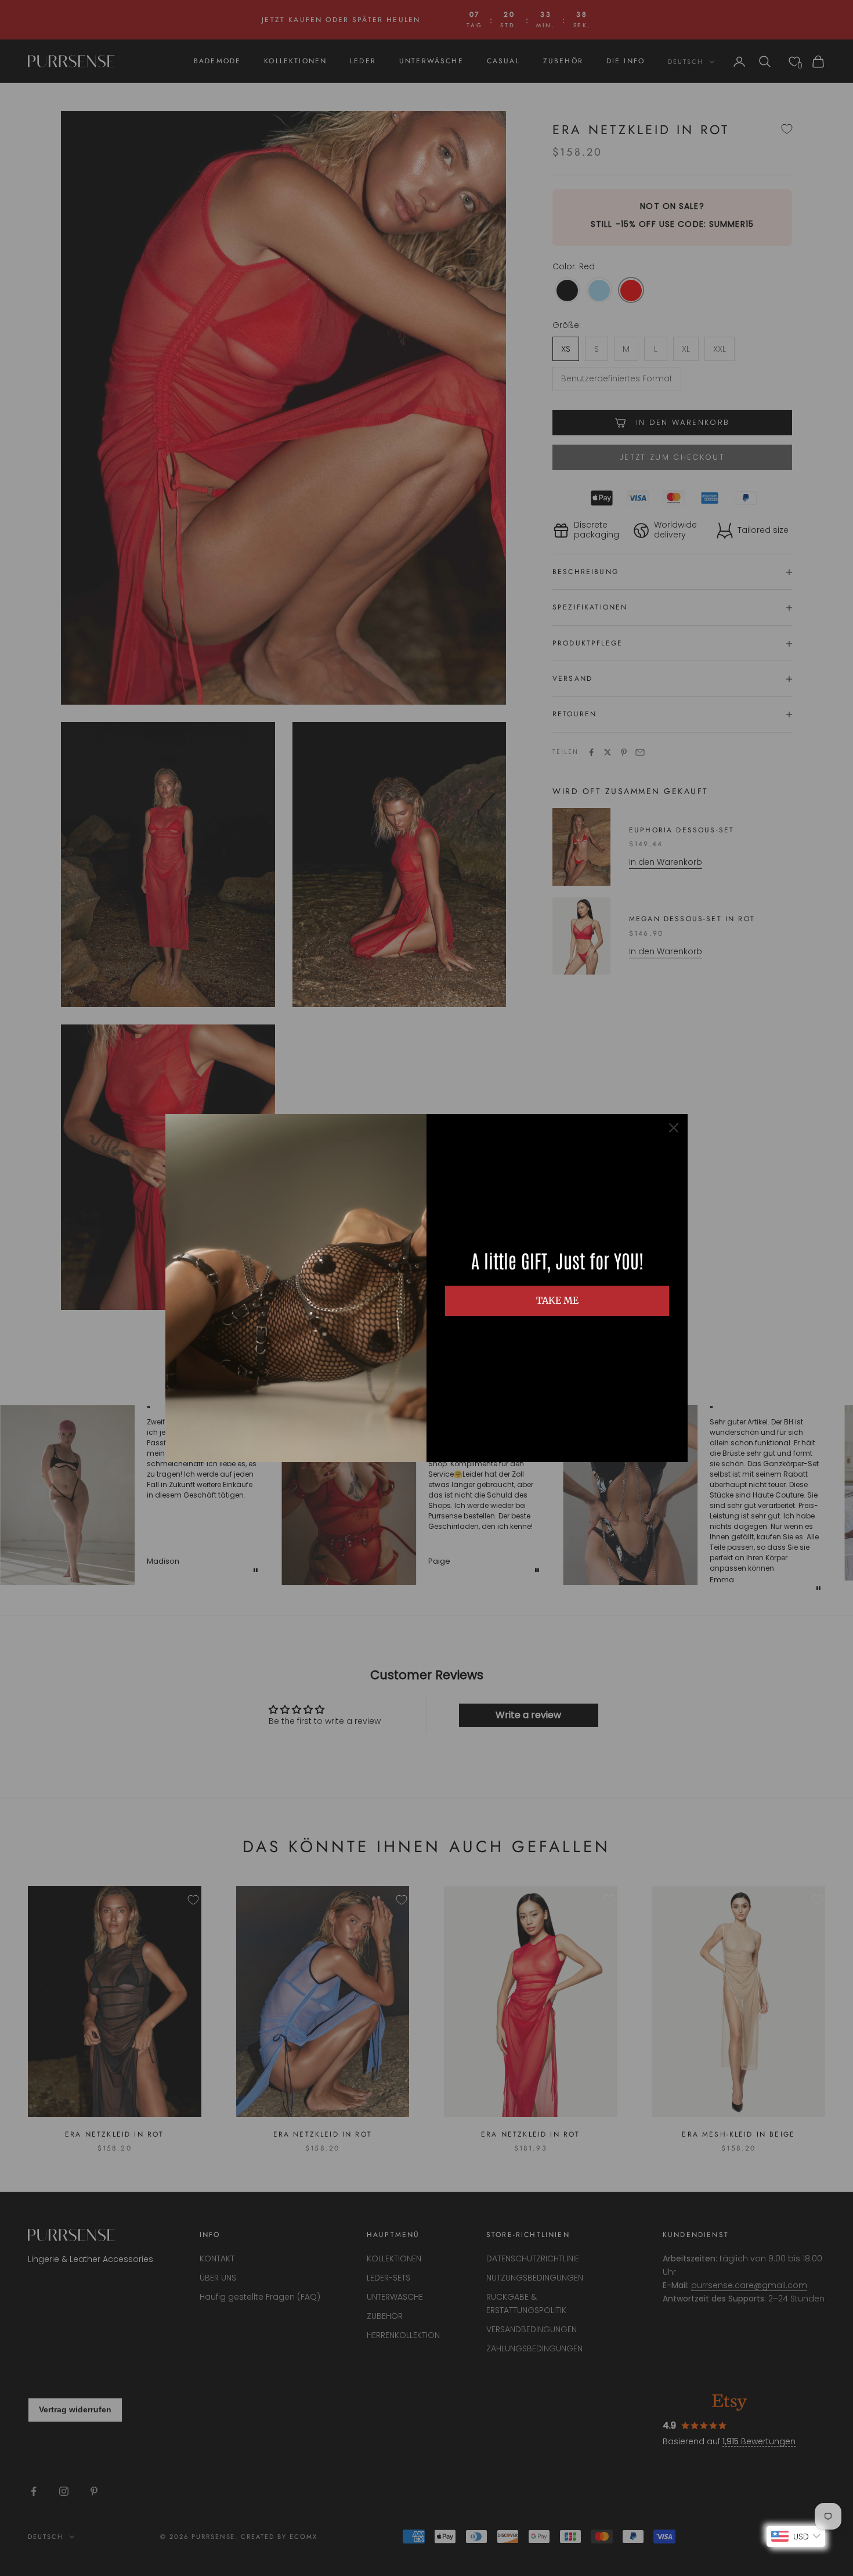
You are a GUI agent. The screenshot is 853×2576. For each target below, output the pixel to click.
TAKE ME (557, 1300)
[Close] (674, 1128)
